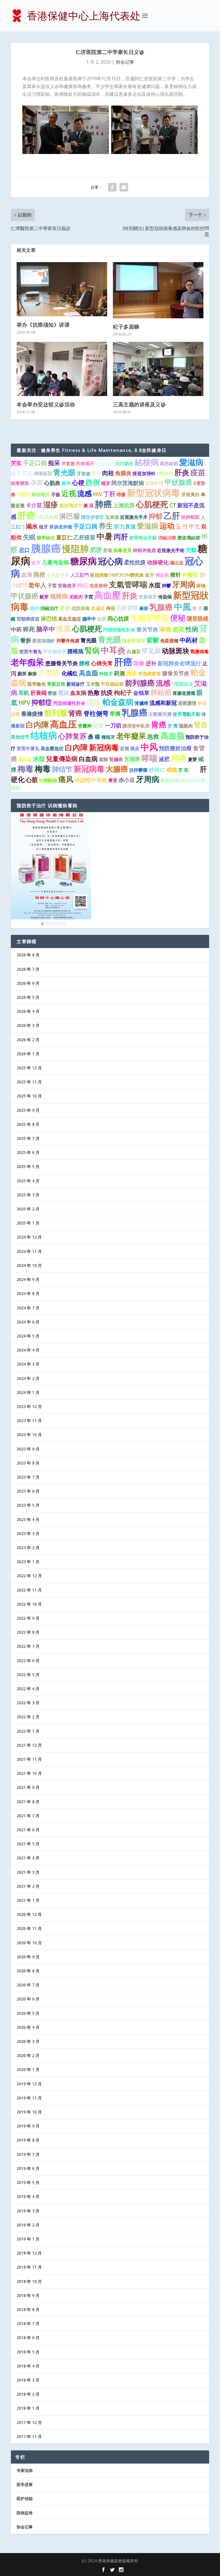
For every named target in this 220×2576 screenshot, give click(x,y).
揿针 (176, 575)
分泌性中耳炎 (91, 780)
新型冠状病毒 (154, 493)
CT (173, 505)
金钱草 (141, 693)
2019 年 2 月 (28, 2225)
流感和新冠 (163, 703)
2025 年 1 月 (28, 1223)
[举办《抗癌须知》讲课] (62, 289)
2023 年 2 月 (28, 1548)
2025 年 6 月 (28, 1152)
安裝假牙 (67, 586)
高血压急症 (70, 619)
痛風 (64, 629)
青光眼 (64, 472)
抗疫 (107, 693)
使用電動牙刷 (186, 714)
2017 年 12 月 (29, 2422)
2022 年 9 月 (28, 1618)
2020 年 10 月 (29, 1943)
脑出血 (25, 759)
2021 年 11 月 (29, 1759)
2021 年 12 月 (29, 1745)
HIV (98, 494)
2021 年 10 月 (29, 1773)
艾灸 (98, 726)
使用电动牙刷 (143, 538)
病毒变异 (123, 550)
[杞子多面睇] (158, 290)
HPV (24, 703)
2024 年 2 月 (28, 1378)
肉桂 (108, 473)
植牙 (106, 483)
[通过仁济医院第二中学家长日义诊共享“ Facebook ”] (112, 187)
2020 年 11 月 (29, 1928)
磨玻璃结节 (71, 506)
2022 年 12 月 (29, 1576)
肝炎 (182, 472)
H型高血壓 (47, 517)
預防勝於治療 (175, 748)
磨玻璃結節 (189, 538)
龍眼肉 (186, 726)
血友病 (78, 693)
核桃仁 (157, 770)
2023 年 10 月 (29, 1435)
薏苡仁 (64, 537)
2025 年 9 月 (28, 1110)
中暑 (105, 536)
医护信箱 (25, 2498)
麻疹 (144, 608)
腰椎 (85, 663)
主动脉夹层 (58, 575)
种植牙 (106, 674)
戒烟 (172, 770)
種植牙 (108, 737)
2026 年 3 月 (28, 1025)
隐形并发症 (134, 641)
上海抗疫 (124, 505)
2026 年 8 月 (28, 955)
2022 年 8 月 (28, 1632)
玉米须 (112, 517)
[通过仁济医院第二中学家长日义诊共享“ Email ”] (124, 187)
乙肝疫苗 (85, 537)
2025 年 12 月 (29, 1068)
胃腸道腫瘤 (184, 693)
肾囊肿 (85, 726)
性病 (192, 629)
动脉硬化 (158, 562)
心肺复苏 (72, 736)
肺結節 (161, 692)
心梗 (78, 482)
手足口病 (35, 463)
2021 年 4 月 (28, 1858)
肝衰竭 (39, 693)
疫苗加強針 (44, 641)
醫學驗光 (46, 538)
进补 (151, 663)
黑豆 (64, 693)
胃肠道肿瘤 (61, 527)
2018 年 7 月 (28, 2324)
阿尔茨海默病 (128, 483)
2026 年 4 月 (28, 1011)
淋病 (165, 629)
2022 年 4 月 (28, 1689)
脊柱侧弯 (96, 713)
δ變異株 (165, 473)
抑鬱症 (190, 575)
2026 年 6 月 (28, 983)
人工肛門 (80, 575)
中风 (149, 747)
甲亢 (195, 526)
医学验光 (37, 684)
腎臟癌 (116, 759)
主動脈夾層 (160, 714)
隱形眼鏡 (198, 619)
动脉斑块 (176, 651)
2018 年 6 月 (28, 2338)
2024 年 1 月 (28, 1392)
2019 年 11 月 (29, 2098)
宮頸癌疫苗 (28, 619)
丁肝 (109, 494)
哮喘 (150, 758)
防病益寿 (25, 2513)
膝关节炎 (22, 473)
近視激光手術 (171, 550)
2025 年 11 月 (29, 1082)
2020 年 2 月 (28, 2055)
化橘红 (70, 673)
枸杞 (83, 585)
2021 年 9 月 (28, 1787)
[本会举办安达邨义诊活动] (62, 369)
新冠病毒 (104, 747)
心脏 (32, 780)
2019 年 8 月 (28, 2140)
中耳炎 (113, 650)
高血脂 (89, 673)
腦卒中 (89, 619)
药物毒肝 (85, 463)
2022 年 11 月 (29, 1590)
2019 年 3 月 (28, 2211)
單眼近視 (56, 684)
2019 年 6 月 (28, 2168)
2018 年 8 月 (28, 2309)
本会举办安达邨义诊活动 (46, 404)
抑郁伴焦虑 (144, 550)
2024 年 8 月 (28, 1293)
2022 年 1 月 (28, 1731)
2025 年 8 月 (28, 1124)
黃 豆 (89, 506)
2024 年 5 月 (28, 1336)
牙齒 (56, 494)
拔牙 (36, 563)
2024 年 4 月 (28, 1350)
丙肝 (121, 537)
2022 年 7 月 (28, 1646)
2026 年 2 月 (28, 1040)
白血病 (88, 759)
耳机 (24, 693)
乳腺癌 (161, 607)
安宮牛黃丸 (28, 748)
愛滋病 (191, 462)
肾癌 (75, 713)
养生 (106, 526)
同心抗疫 (118, 619)
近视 (69, 493)
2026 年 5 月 (28, 997)
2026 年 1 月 (28, 1054)
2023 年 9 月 (28, 1449)
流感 (85, 493)
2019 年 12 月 (29, 2084)
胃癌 (159, 725)
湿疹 (51, 504)
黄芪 (96, 473)
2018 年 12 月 (29, 2253)
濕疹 (94, 702)
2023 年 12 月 (29, 1406)
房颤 (191, 550)
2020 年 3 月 (28, 2041)
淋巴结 (49, 619)
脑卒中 (46, 629)
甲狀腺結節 (112, 684)
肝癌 (26, 515)
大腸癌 (117, 769)
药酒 (119, 673)
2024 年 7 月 (28, 1308)
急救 (153, 736)
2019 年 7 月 (28, 2154)
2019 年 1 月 (28, 2239)
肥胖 (96, 550)
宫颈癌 (132, 759)
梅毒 (25, 769)
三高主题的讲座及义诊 (139, 404)
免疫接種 (169, 641)
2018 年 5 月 (28, 2352)
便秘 (178, 618)
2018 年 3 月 (28, 2380)
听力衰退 (125, 526)
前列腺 (56, 713)
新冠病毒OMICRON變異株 (117, 575)
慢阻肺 (75, 549)
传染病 (165, 597)
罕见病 (151, 651)
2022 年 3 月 (28, 1703)
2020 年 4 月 (28, 2027)
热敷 (94, 693)
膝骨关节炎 (176, 673)
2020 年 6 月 (28, 1999)
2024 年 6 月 (28, 1322)
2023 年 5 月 (28, 1505)
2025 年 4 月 (28, 1181)
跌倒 (93, 482)
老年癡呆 (131, 736)
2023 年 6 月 (28, 1491)
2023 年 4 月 (28, 1519)
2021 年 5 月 (28, 1844)
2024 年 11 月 (29, 1251)
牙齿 (108, 550)
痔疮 (111, 608)
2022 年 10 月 (29, 1604)
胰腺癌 (46, 548)
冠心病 (110, 561)
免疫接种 (99, 586)
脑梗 (39, 574)
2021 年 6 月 (28, 1830)
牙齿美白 (190, 494)
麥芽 (194, 770)
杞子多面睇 (126, 327)
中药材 (189, 640)
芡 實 (173, 726)
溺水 (32, 526)
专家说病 (25, 2470)
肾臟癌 (142, 703)
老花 (178, 629)
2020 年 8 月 (28, 1971)
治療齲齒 (48, 780)
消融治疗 (49, 608)
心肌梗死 (152, 504)
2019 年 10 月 (29, 2112)
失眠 (29, 537)
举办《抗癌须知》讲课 (43, 325)
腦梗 (34, 608)
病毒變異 (20, 483)
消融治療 (167, 538)
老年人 (37, 585)
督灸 (65, 608)
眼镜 (201, 586)
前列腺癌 (140, 683)
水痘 (155, 585)
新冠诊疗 (76, 684)
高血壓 (108, 595)
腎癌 (201, 725)
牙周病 (184, 584)
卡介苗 (34, 505)
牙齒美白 (105, 463)
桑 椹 (94, 737)
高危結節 (169, 463)
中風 (182, 607)
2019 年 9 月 (28, 2126)
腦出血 (177, 563)
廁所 (22, 674)
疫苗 (198, 472)
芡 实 (183, 770)
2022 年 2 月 (28, 1717)
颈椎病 (59, 596)
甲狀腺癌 (178, 482)
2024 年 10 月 (29, 1265)
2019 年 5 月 (28, 2182)
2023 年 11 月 (29, 1420)
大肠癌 (49, 672)
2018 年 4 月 (28, 2366)
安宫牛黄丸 (31, 652)
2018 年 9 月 (28, 2295)
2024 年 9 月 (28, 1279)
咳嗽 (139, 663)
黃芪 (113, 780)
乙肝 (172, 516)
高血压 (63, 724)
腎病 (92, 650)
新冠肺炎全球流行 (179, 663)
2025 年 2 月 (28, 1209)
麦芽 (192, 759)
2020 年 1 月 (28, 2069)
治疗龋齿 (124, 463)
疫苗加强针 (144, 473)
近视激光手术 (134, 517)
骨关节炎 (147, 629)
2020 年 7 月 (28, 1985)
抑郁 (156, 516)
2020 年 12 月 (29, 1914)
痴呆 (54, 463)
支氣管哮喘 (128, 584)
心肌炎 (52, 483)
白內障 (76, 747)
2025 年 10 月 (29, 1096)
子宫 (89, 597)
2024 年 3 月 (28, 1364)
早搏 (115, 714)
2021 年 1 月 (28, 1900)
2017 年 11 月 (29, 2436)
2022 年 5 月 (28, 1675)
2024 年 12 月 (29, 1237)
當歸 (103, 759)
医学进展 (25, 2484)
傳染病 (162, 575)
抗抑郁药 (190, 517)
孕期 (37, 482)
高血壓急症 (52, 748)
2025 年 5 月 (28, 1166)
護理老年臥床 (136, 726)
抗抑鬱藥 (138, 770)
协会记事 (125, 62)
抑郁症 (42, 702)
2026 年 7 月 (28, 969)
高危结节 (20, 737)
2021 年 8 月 (28, 1802)
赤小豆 (127, 780)
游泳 (131, 673)
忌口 (24, 550)
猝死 (29, 629)
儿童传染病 (55, 562)
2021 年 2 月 (28, 1886)
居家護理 (187, 703)
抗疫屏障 (127, 608)
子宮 (52, 586)
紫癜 (153, 640)
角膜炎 (123, 473)
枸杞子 (123, 693)
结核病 (44, 735)
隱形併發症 (93, 517)
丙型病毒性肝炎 (119, 630)
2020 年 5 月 (28, 2013)
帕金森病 (118, 702)
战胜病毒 (81, 608)
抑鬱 (166, 586)
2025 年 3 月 (28, 1195)
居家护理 (154, 483)
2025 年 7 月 (28, 1138)
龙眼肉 (76, 597)
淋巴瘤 (70, 516)
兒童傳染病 (62, 759)
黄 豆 (197, 608)
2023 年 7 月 (28, 1477)
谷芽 (102, 619)
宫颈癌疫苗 (150, 674)
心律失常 (102, 663)
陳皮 (135, 748)
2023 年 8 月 (28, 1463)
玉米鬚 (93, 684)
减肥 (164, 759)
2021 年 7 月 (28, 1816)
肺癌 (103, 504)
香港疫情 (32, 714)
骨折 (26, 640)
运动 (167, 526)
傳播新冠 (43, 473)
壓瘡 (52, 693)
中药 (16, 629)
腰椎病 (75, 651)
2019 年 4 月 (28, 2196)
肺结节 (62, 769)
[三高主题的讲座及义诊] (158, 369)
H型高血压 (182, 684)
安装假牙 (148, 597)
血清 (27, 575)
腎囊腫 (23, 494)
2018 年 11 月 (29, 2267)
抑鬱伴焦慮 (68, 641)
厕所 (66, 483)
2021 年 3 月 (28, 1872)
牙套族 (68, 463)
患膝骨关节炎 (62, 663)
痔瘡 (121, 494)
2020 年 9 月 (28, 1957)
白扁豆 (98, 608)
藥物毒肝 (41, 494)
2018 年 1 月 (28, 2408)
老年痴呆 (27, 662)
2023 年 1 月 (28, 1562)
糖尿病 (84, 561)
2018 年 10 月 (29, 2281)
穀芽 (44, 597)
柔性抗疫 (135, 562)
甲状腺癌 (25, 596)
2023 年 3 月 (28, 1533)
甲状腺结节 (55, 652)
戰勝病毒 (200, 652)
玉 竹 (182, 526)
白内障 (37, 725)
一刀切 (113, 726)
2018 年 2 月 (28, 2394)
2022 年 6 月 (28, 1661)
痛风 (66, 779)
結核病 (147, 462)
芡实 (16, 463)
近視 (125, 748)
